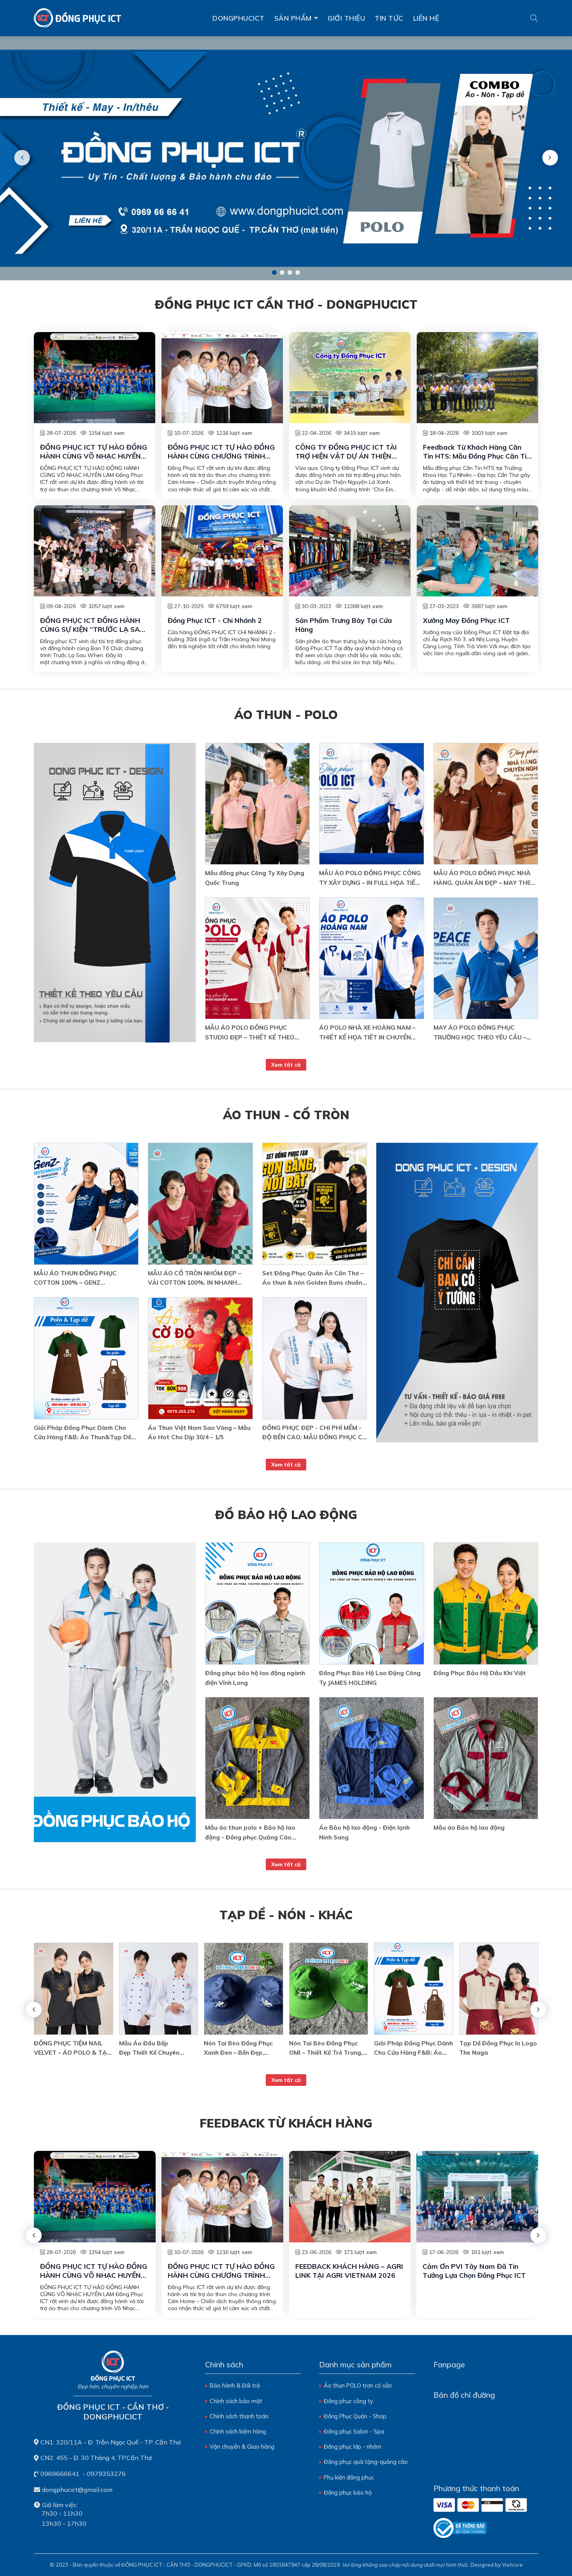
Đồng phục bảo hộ (348, 2492)
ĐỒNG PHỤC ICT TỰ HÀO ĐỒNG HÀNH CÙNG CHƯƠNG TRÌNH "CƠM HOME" (221, 452)
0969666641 (60, 2474)
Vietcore (512, 2565)
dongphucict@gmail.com (77, 2490)
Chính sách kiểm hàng (238, 2431)
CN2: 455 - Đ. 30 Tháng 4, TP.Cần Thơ (96, 2458)
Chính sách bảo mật (236, 2401)
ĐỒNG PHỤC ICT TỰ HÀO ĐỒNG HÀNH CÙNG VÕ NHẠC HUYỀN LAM (94, 452)
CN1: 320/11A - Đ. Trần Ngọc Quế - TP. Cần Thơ (111, 2442)
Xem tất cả (286, 1065)
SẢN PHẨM (293, 18)
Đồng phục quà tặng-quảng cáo (366, 2462)
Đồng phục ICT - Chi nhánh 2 (215, 620)
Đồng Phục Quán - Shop (355, 2416)
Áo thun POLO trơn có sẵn (358, 2385)
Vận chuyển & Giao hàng (242, 2447)
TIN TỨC (389, 18)
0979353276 (106, 2474)
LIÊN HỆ (426, 18)
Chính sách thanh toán (239, 2416)
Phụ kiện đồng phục (349, 2477)
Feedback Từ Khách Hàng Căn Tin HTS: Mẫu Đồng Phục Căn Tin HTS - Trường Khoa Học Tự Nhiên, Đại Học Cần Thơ (477, 452)
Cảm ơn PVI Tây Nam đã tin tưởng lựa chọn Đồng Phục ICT (474, 2271)
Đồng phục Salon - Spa (354, 2431)
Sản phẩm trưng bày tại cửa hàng (344, 625)
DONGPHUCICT (239, 18)
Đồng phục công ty (348, 2401)
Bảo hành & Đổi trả (235, 2385)
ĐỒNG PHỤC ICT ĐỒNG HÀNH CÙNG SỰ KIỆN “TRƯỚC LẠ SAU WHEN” (92, 625)
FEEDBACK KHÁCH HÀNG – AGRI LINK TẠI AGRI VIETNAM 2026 (349, 2271)
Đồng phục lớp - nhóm (353, 2447)
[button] (274, 273)
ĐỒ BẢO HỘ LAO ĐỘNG (286, 1515)
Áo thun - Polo (286, 715)
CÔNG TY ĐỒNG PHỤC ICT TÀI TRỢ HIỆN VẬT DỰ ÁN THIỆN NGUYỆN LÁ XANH (346, 452)
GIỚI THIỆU (346, 18)
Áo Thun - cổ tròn (286, 1115)
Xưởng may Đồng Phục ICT (466, 620)
